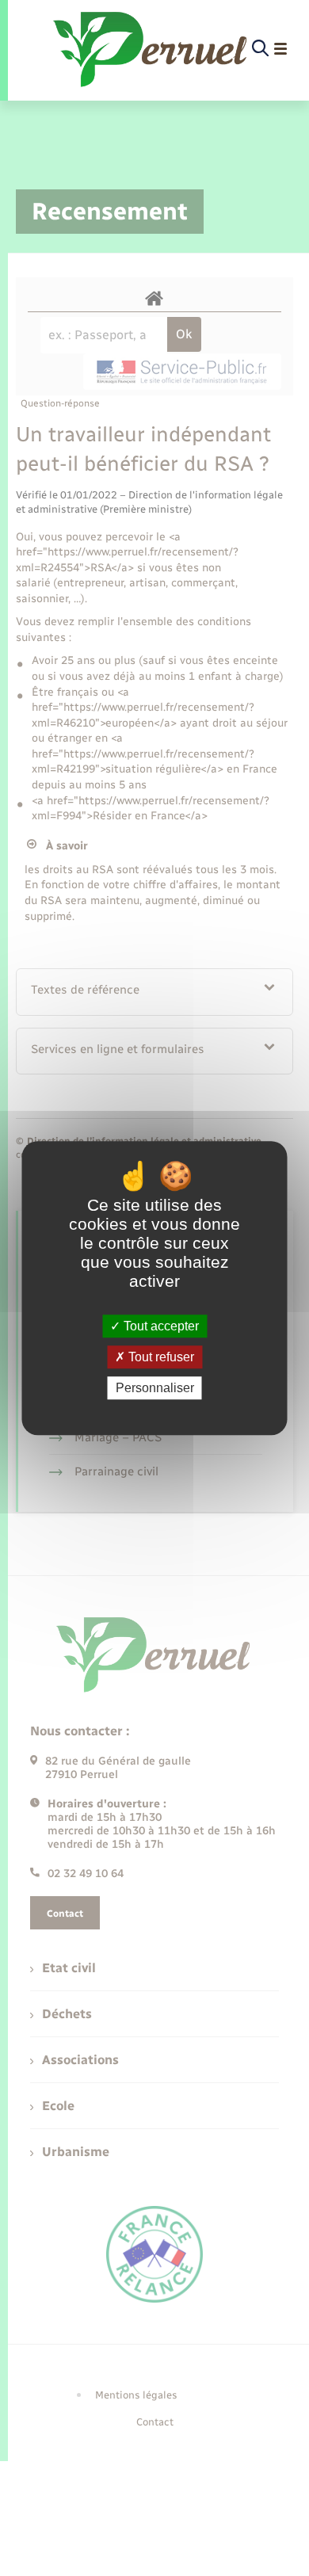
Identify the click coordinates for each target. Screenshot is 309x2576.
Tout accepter (160, 1326)
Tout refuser (160, 1357)
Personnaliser (155, 1388)
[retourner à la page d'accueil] (151, 49)
